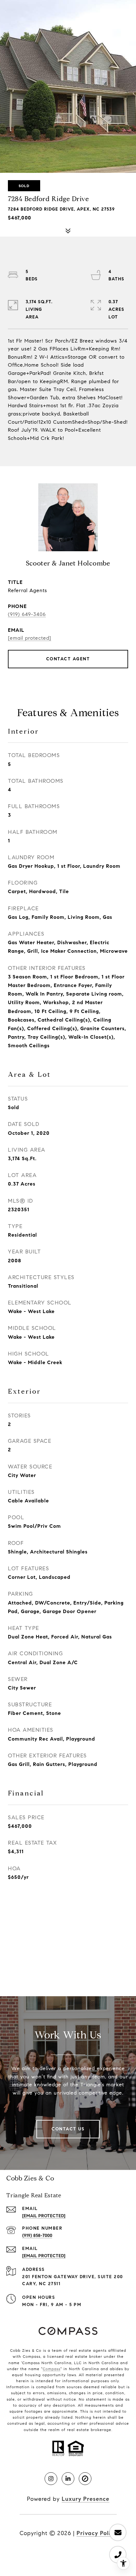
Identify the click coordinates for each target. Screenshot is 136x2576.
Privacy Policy (97, 2533)
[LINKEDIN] (68, 2479)
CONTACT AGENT (68, 659)
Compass (52, 2369)
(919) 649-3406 (27, 614)
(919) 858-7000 (37, 2236)
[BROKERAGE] (85, 2479)
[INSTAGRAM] (51, 2479)
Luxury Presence (86, 2499)
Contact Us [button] (68, 2129)
